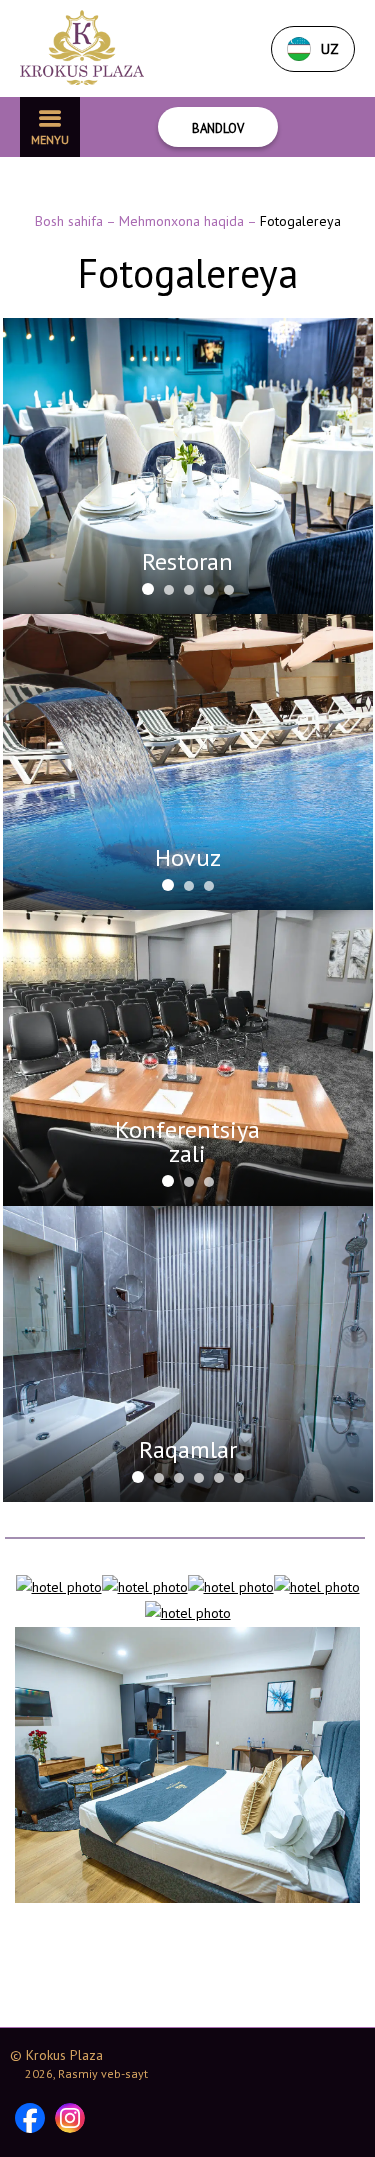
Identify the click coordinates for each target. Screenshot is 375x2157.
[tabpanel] (188, 466)
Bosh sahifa (70, 221)
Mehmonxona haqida (183, 221)
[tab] (148, 589)
